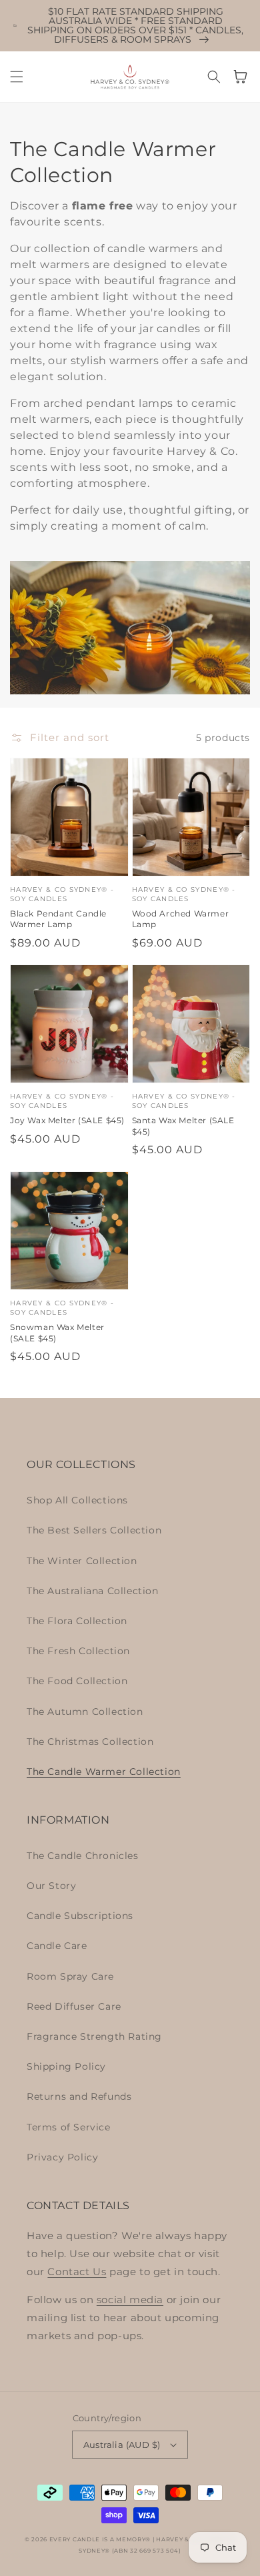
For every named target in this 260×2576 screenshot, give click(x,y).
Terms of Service (69, 2127)
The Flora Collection (77, 1621)
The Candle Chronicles (83, 1856)
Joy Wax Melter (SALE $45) (67, 1120)
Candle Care (57, 1946)
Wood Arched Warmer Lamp (181, 919)
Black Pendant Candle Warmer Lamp (58, 919)
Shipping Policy (66, 2066)
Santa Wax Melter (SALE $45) (183, 1126)
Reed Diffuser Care (74, 2006)
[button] (17, 77)
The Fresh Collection (78, 1651)
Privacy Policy (62, 2157)
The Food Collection (77, 1681)
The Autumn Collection (85, 1712)
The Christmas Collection (90, 1742)
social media (130, 2300)
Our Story (51, 1886)
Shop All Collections (77, 1500)
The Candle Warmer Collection (104, 1772)
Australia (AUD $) (122, 2445)
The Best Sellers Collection (94, 1530)
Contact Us (77, 2272)
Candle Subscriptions (80, 1916)
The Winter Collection (82, 1561)
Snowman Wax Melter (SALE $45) (57, 1333)
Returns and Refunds (79, 2096)
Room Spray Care (70, 1976)
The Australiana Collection (93, 1591)
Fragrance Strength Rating (94, 2036)
